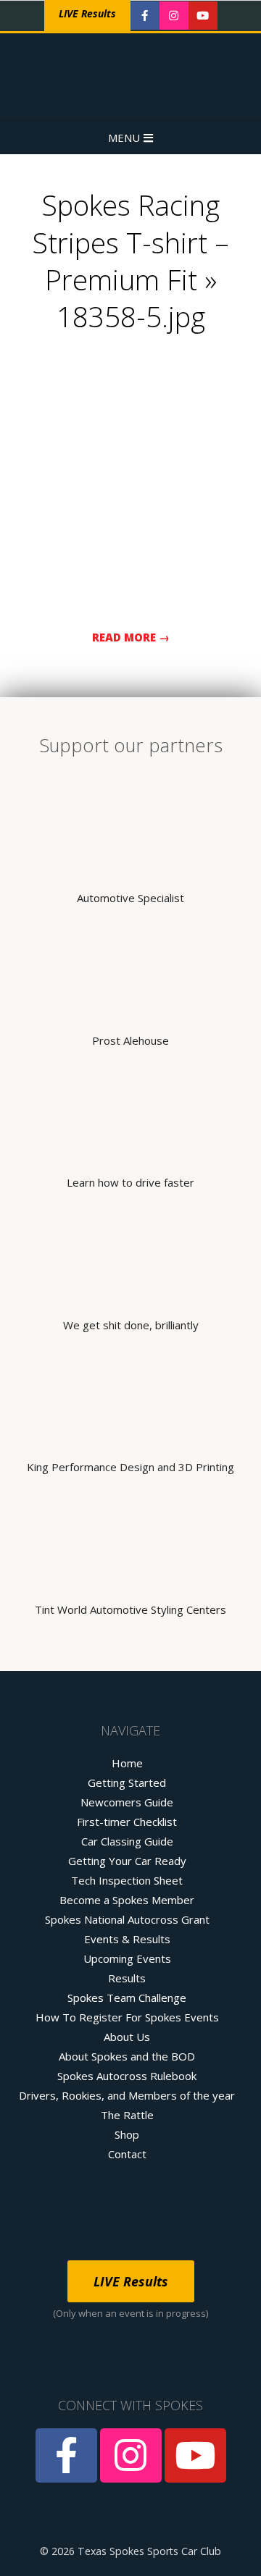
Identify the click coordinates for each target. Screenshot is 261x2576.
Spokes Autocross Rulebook (127, 2076)
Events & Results (127, 1939)
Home (127, 1763)
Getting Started (127, 1782)
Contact (127, 2154)
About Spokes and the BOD (127, 2056)
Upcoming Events (127, 1958)
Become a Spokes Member (127, 1900)
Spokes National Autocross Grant (127, 1919)
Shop (127, 2134)
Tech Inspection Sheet (127, 1880)
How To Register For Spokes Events (127, 2017)
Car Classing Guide (127, 1841)
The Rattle (127, 2115)
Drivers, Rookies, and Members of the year (127, 2095)
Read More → (131, 637)
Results (127, 1978)
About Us (127, 2037)
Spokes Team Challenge (127, 1998)
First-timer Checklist (127, 1822)
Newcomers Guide (127, 1802)
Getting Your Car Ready (127, 1861)
